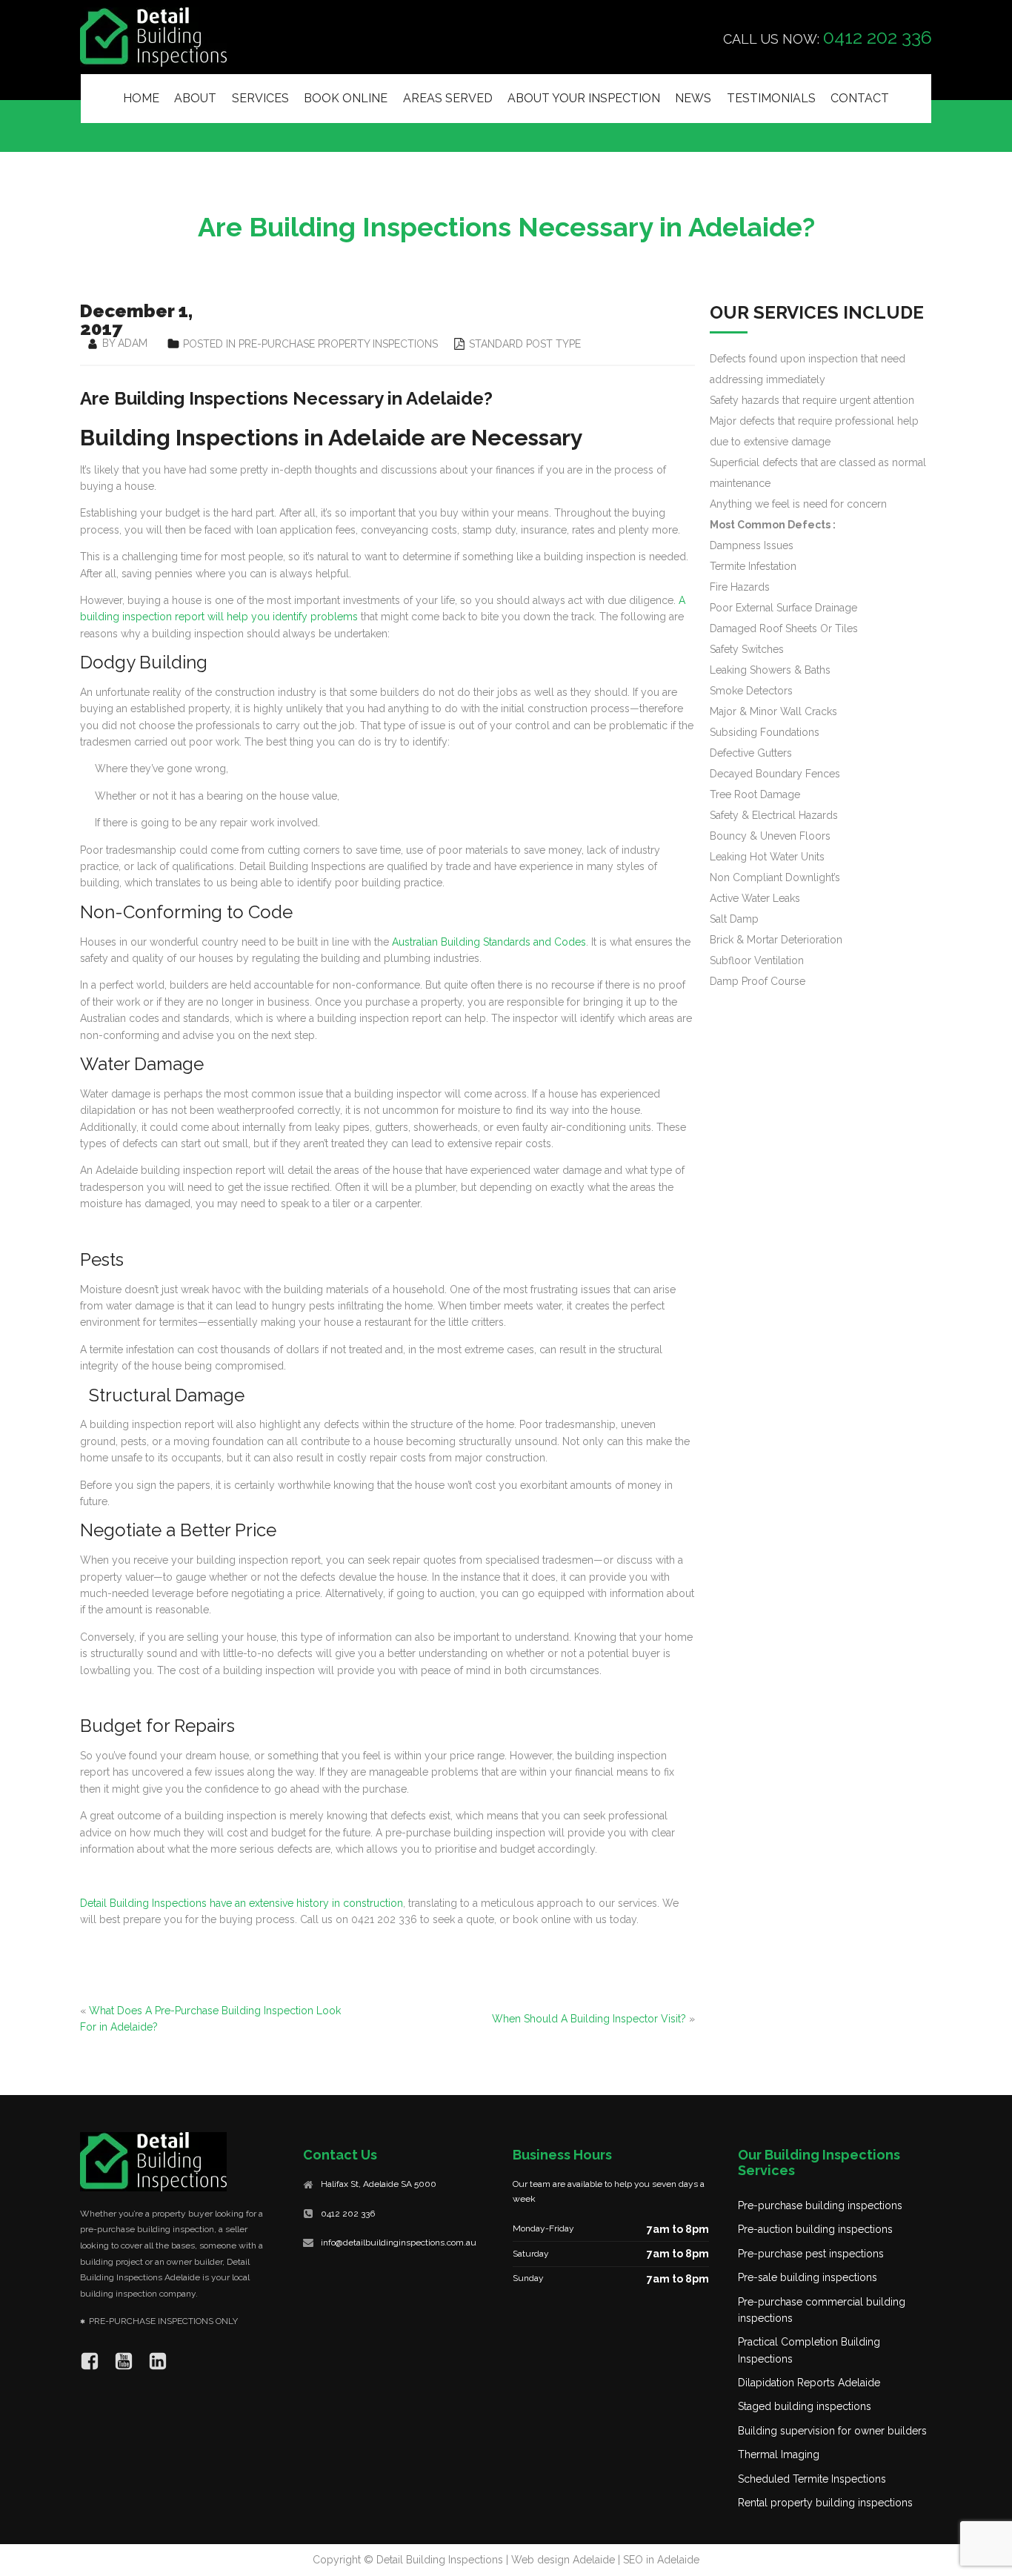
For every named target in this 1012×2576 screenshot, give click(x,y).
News (693, 98)
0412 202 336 (348, 2214)
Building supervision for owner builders (832, 2431)
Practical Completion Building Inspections (809, 2350)
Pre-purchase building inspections (820, 2205)
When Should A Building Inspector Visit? (589, 2019)
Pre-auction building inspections (815, 2229)
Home (141, 98)
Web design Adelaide (563, 2560)
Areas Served (448, 98)
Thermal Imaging (779, 2454)
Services (260, 98)
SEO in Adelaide (661, 2560)
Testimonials (771, 98)
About (195, 98)
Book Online (346, 98)
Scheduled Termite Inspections (812, 2479)
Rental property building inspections (825, 2503)
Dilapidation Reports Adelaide (809, 2383)
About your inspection (584, 98)
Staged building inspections (805, 2406)
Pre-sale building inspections (808, 2277)
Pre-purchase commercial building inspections (822, 2310)
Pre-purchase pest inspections (811, 2254)
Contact (860, 98)
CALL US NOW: (828, 37)
